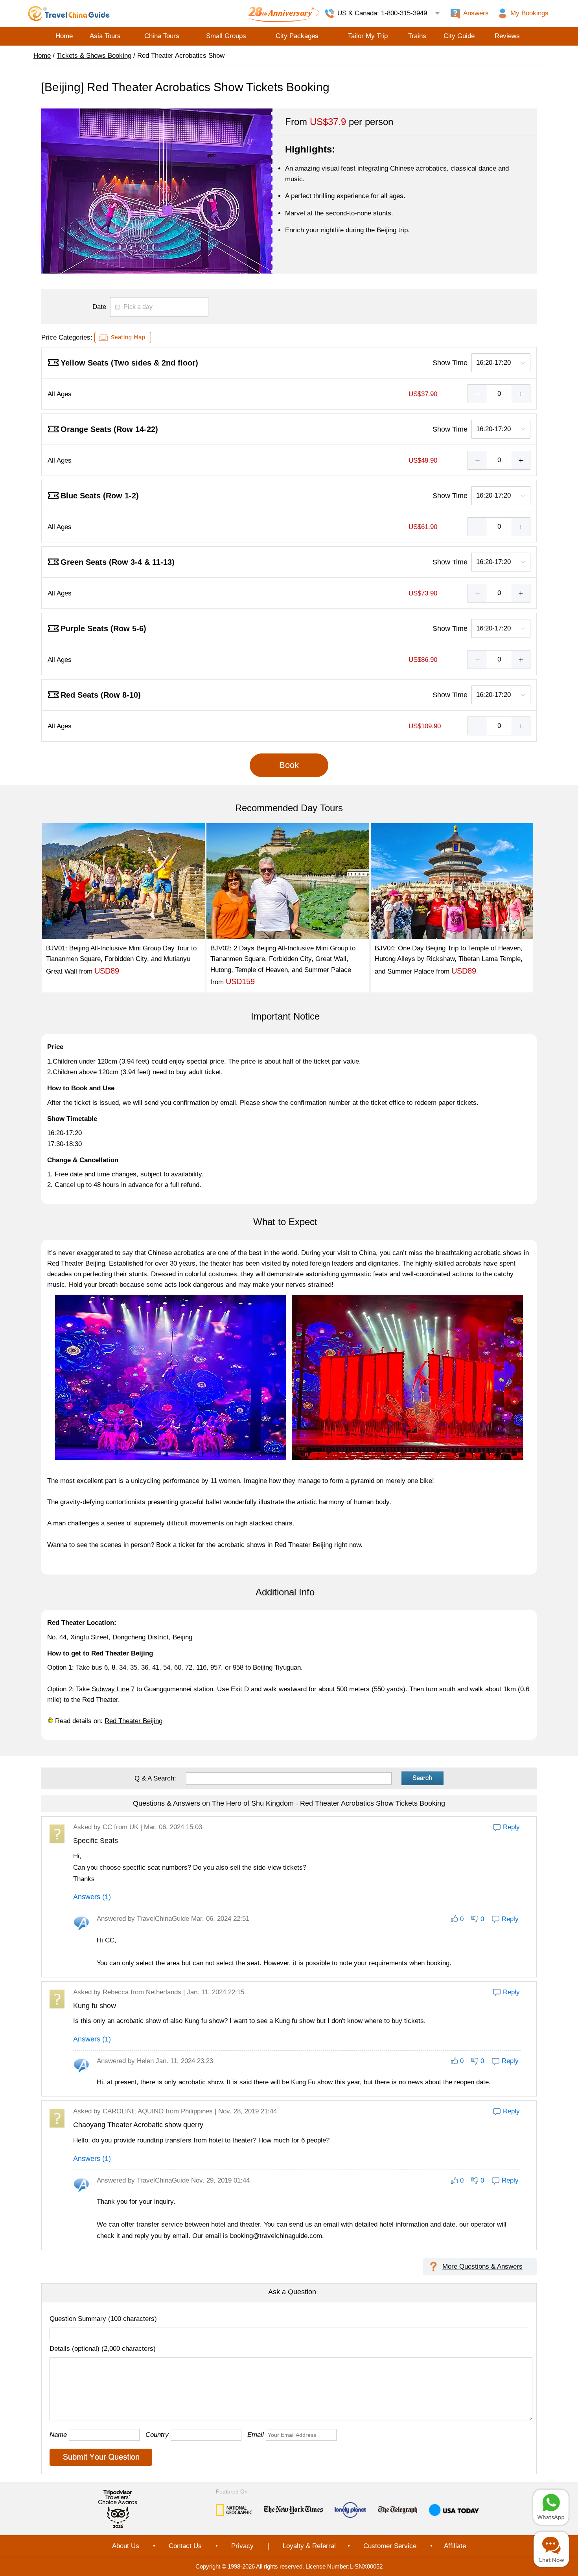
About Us (126, 2546)
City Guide (459, 36)
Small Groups (226, 36)
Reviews (507, 36)
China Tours (162, 36)
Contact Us (185, 2546)
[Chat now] (551, 2549)
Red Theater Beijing (133, 1721)
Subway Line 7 (113, 1689)
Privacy (242, 2546)
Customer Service (390, 2546)
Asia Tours (105, 36)
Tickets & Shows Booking (94, 56)
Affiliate (455, 2546)
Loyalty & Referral (309, 2546)
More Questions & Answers (482, 2266)
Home (64, 36)
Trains (417, 36)
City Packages (297, 36)
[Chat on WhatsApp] (551, 2507)
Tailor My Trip (368, 36)
